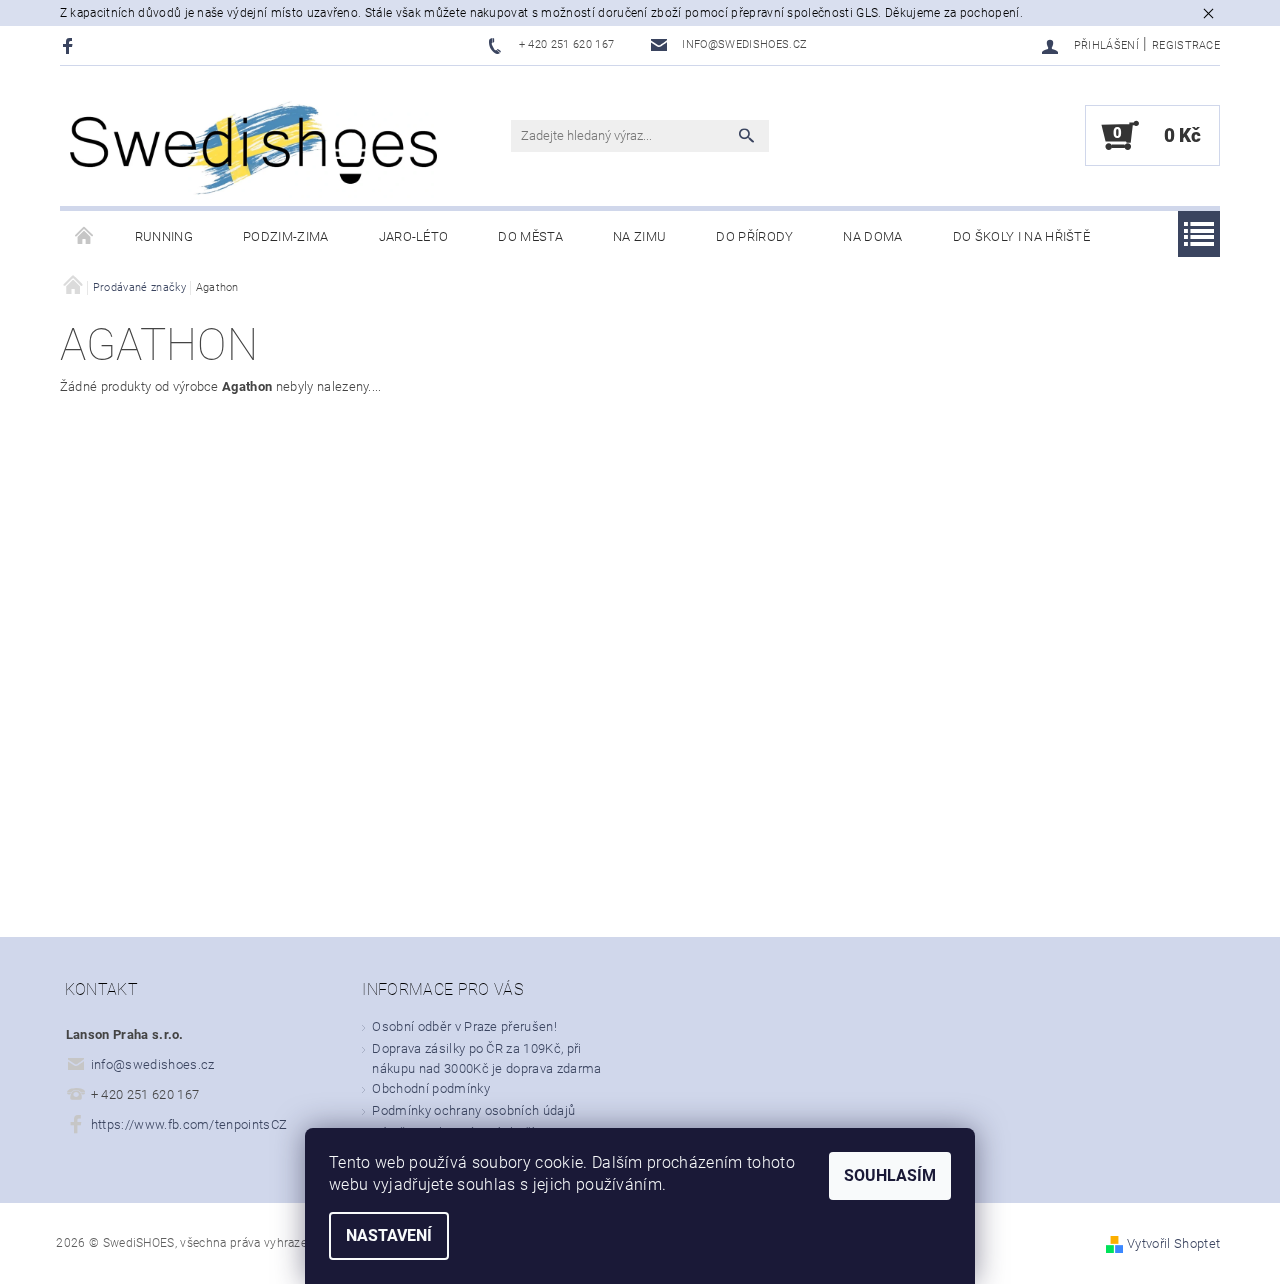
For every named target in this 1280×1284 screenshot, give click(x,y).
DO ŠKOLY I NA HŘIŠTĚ (1021, 236)
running (164, 236)
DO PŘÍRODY (754, 236)
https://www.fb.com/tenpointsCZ (189, 1124)
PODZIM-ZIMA (286, 236)
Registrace (1186, 45)
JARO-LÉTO (414, 236)
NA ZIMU (639, 236)
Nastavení (389, 1235)
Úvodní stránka (85, 237)
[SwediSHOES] (255, 146)
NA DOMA (872, 236)
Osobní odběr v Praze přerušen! (464, 1026)
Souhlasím (890, 1175)
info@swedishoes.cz (153, 1064)
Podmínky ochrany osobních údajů (473, 1110)
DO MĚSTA (530, 236)
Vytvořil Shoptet (1173, 1243)
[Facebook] (70, 45)
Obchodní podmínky (430, 1088)
